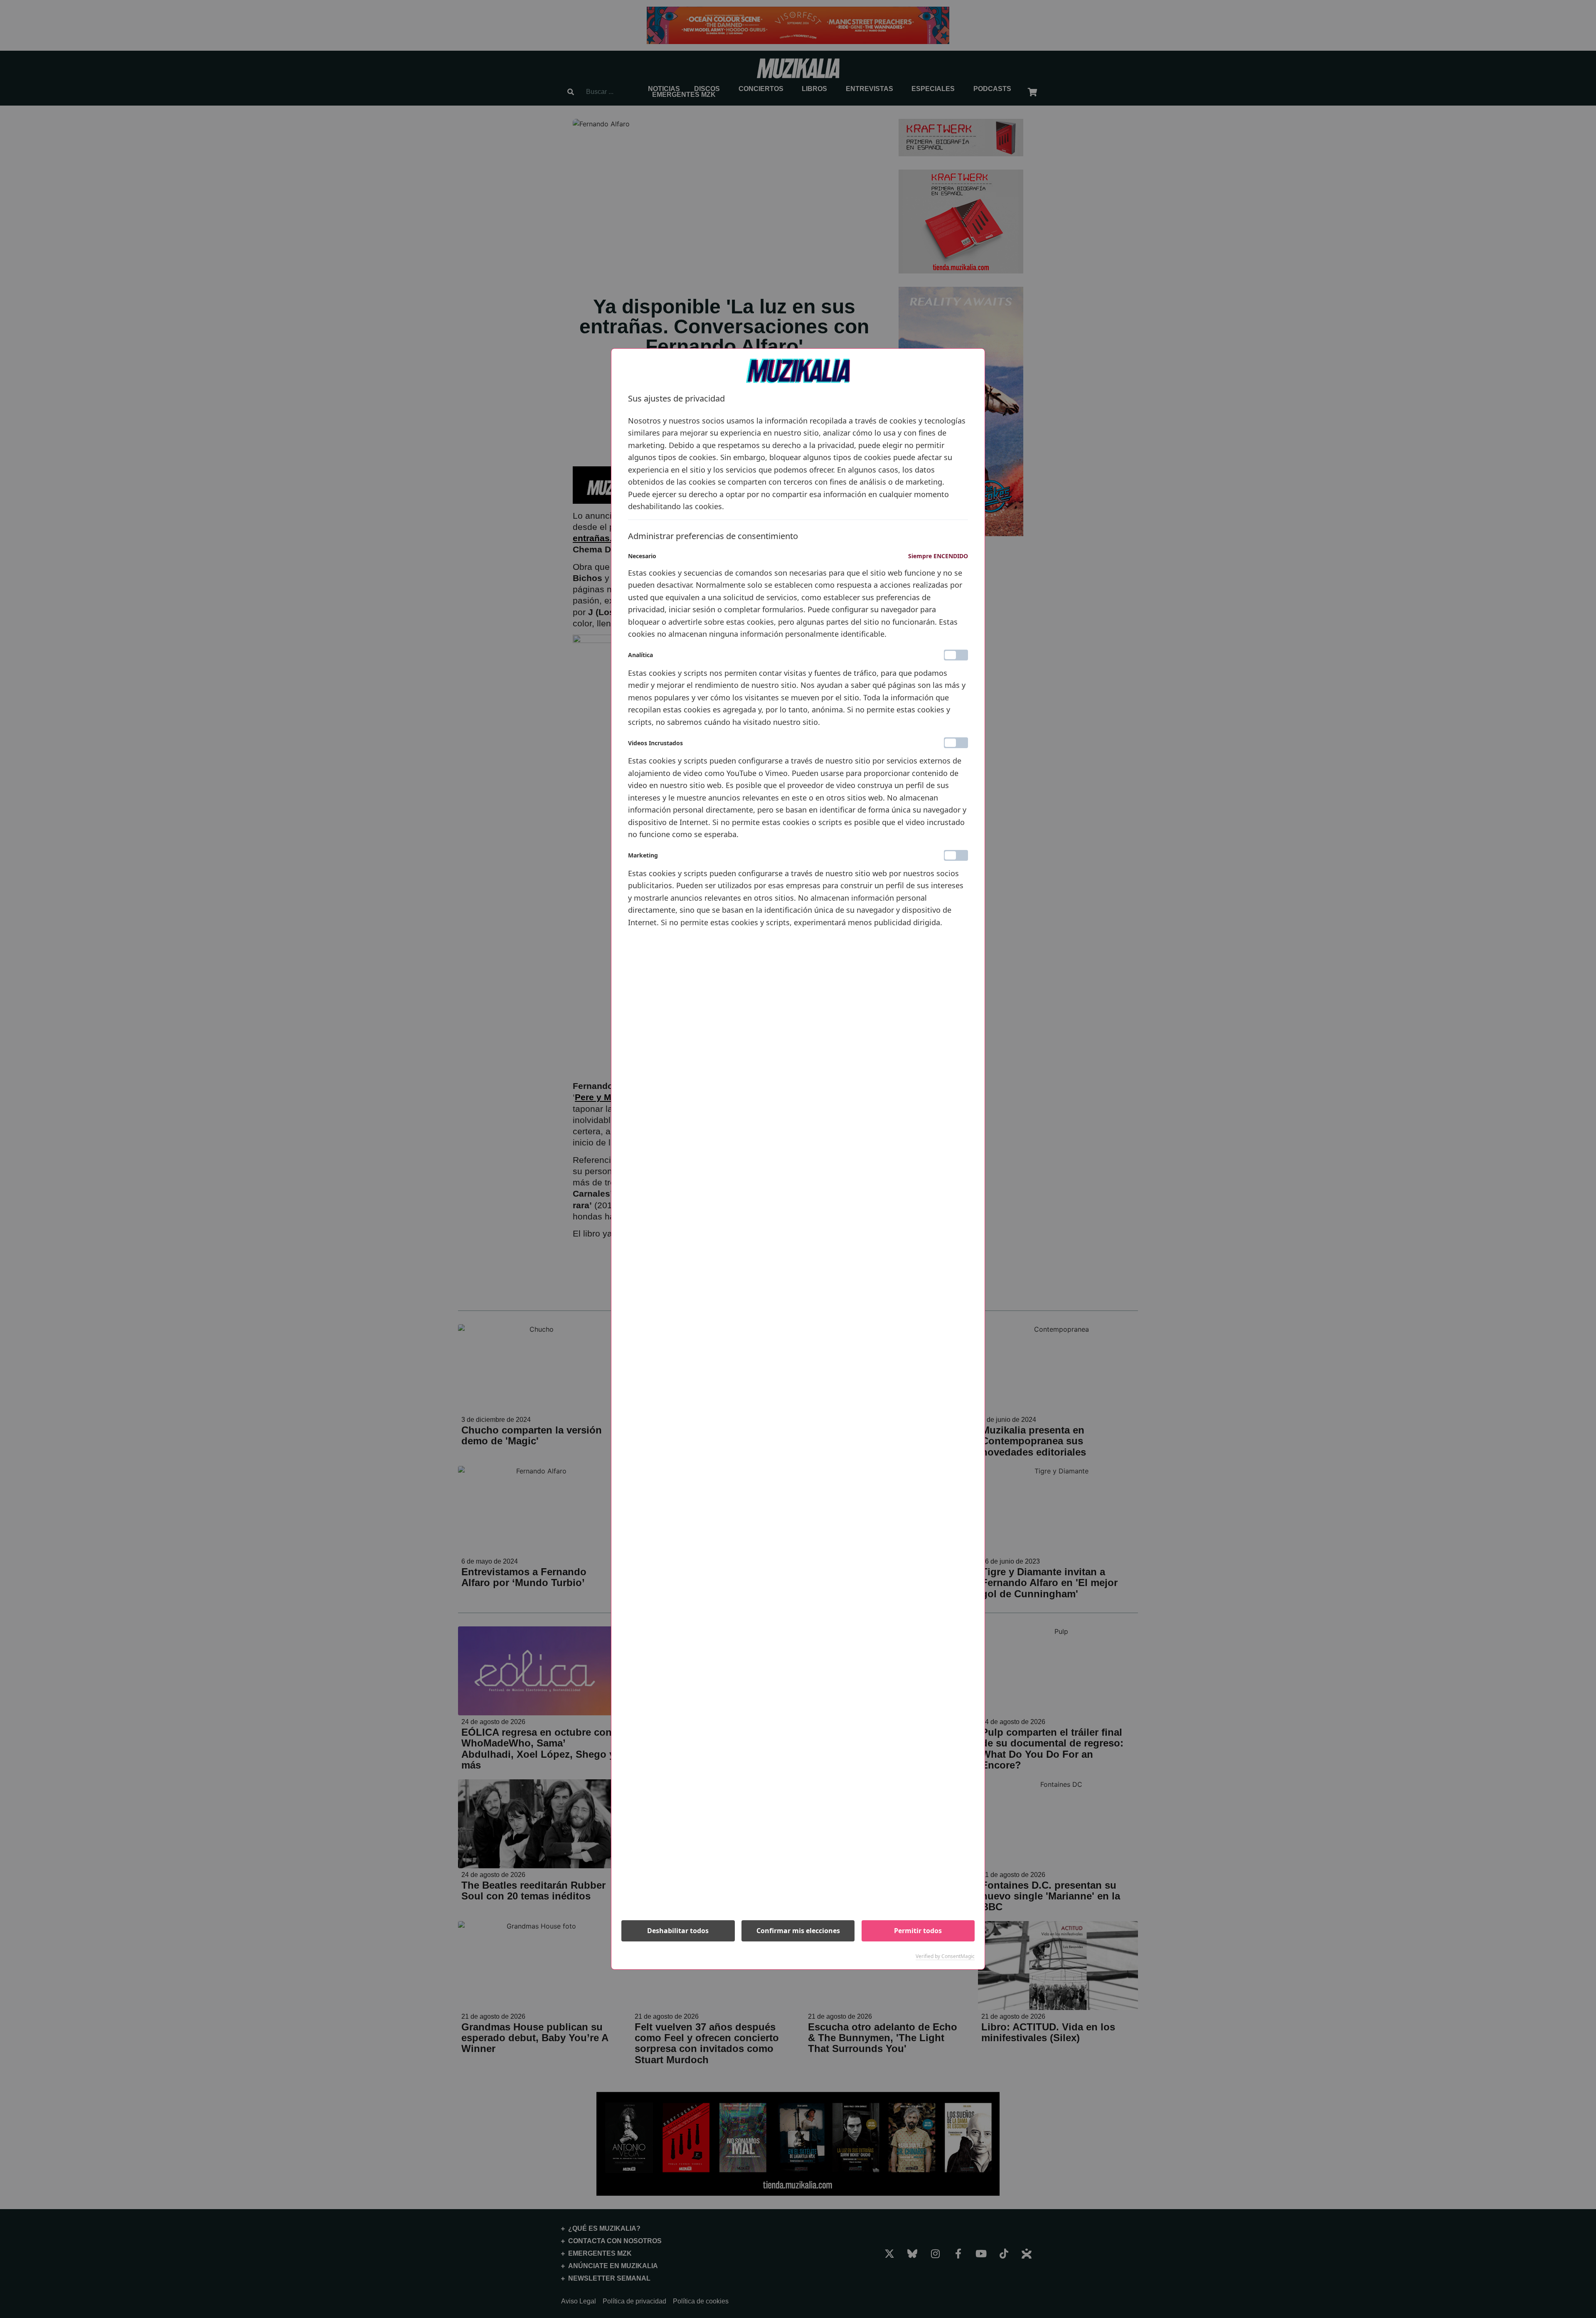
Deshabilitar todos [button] (678, 1931)
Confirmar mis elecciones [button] (798, 1931)
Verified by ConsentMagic (945, 1956)
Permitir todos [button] (918, 1931)
